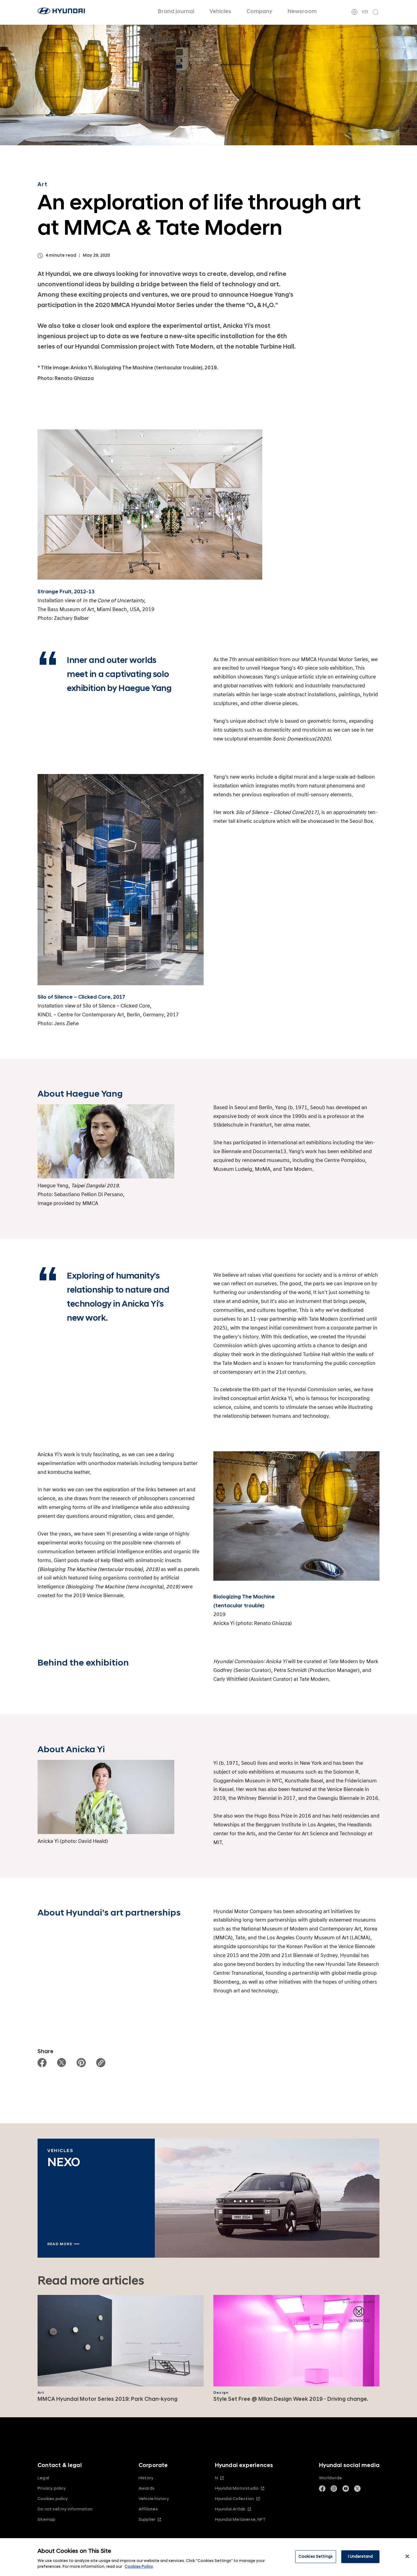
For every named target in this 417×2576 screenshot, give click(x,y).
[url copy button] (101, 2063)
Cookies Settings (316, 2556)
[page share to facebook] (42, 2063)
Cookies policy (53, 2499)
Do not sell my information (65, 2509)
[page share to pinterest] (81, 2063)
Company (259, 11)
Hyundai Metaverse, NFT (240, 2519)
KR (365, 12)
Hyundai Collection (234, 2499)
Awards (147, 2488)
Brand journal (176, 11)
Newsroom (302, 11)
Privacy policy (52, 2488)
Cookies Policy (139, 2567)
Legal (43, 2478)
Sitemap (46, 2519)
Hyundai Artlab (230, 2509)
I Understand (361, 2556)
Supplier (147, 2519)
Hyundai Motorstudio (237, 2488)
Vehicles (220, 11)
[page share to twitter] (62, 2063)
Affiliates (148, 2509)
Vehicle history (154, 2499)
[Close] (407, 2556)
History (146, 2478)
